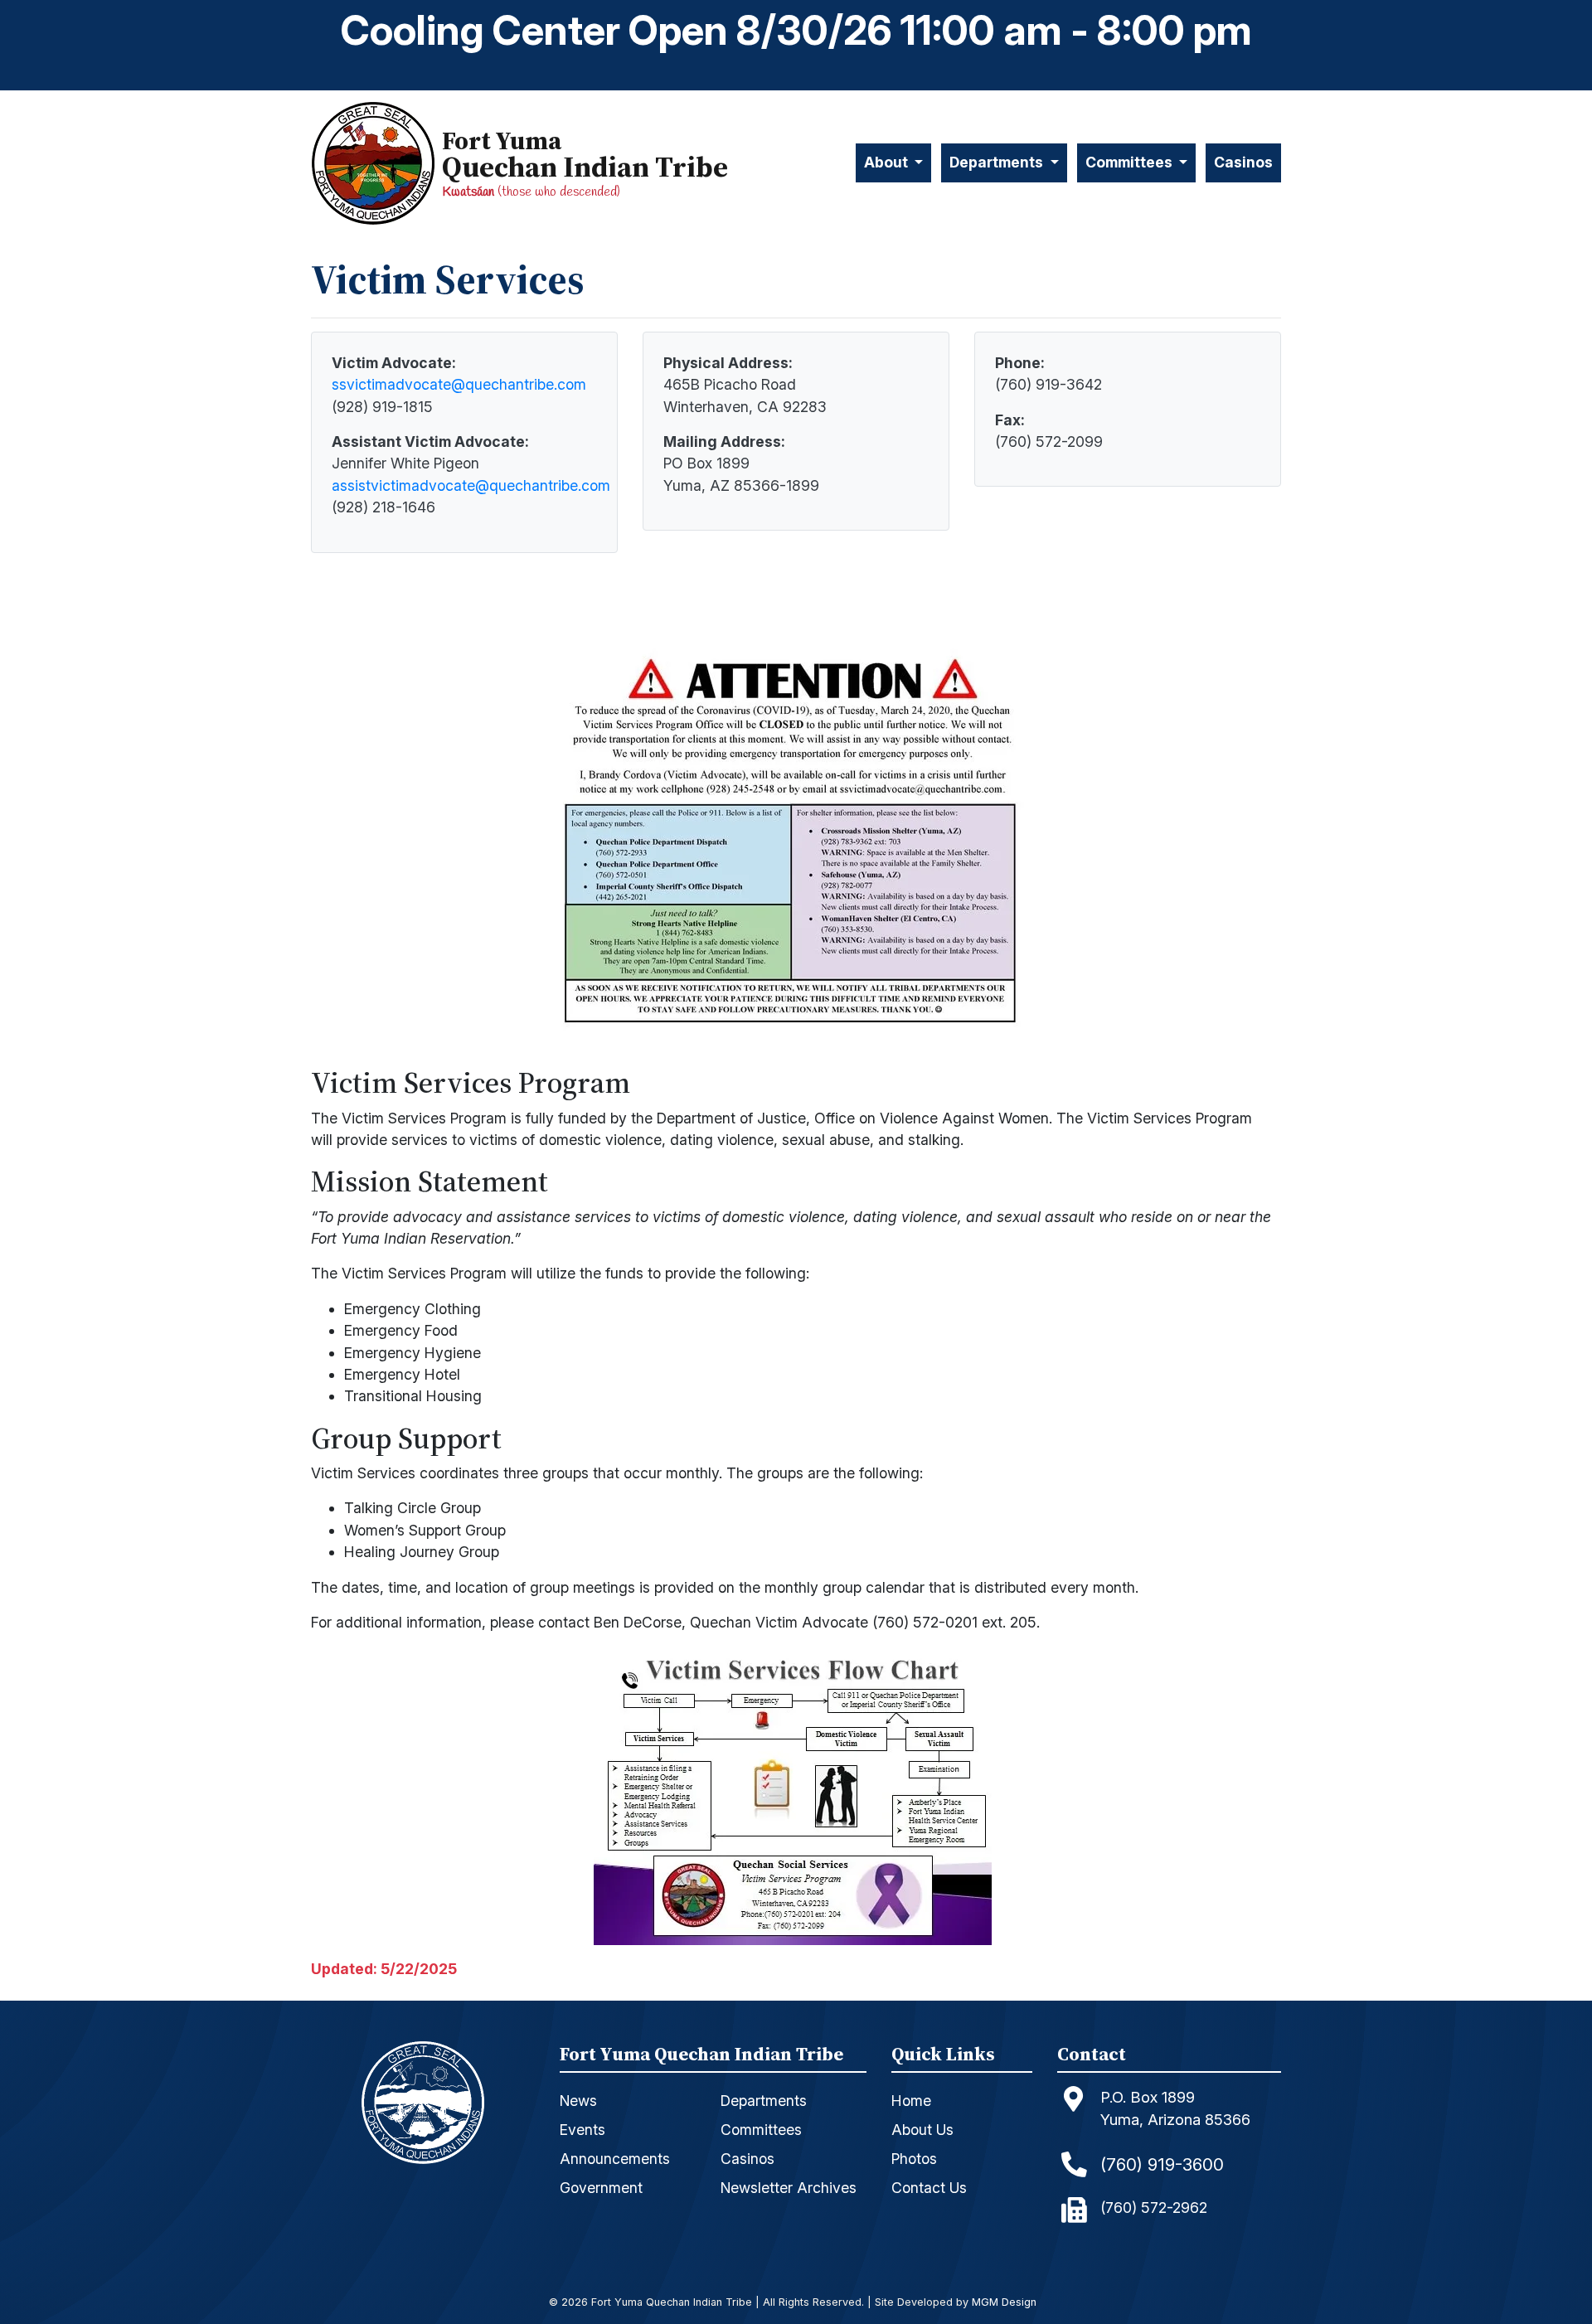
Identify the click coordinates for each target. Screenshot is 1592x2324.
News (578, 2101)
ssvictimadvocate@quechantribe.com (459, 384)
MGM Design (1004, 2303)
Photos (914, 2159)
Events (582, 2130)
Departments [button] (998, 162)
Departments (764, 2101)
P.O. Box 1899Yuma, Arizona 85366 (1175, 2108)
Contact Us (929, 2188)
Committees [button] (1131, 162)
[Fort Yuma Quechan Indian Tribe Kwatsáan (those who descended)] (376, 163)
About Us (922, 2130)
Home (911, 2101)
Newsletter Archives (789, 2188)
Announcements (615, 2159)
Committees (761, 2130)
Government (601, 2188)
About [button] (888, 162)
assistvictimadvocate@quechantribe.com (471, 485)
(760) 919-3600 (1162, 2164)
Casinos (1243, 162)
